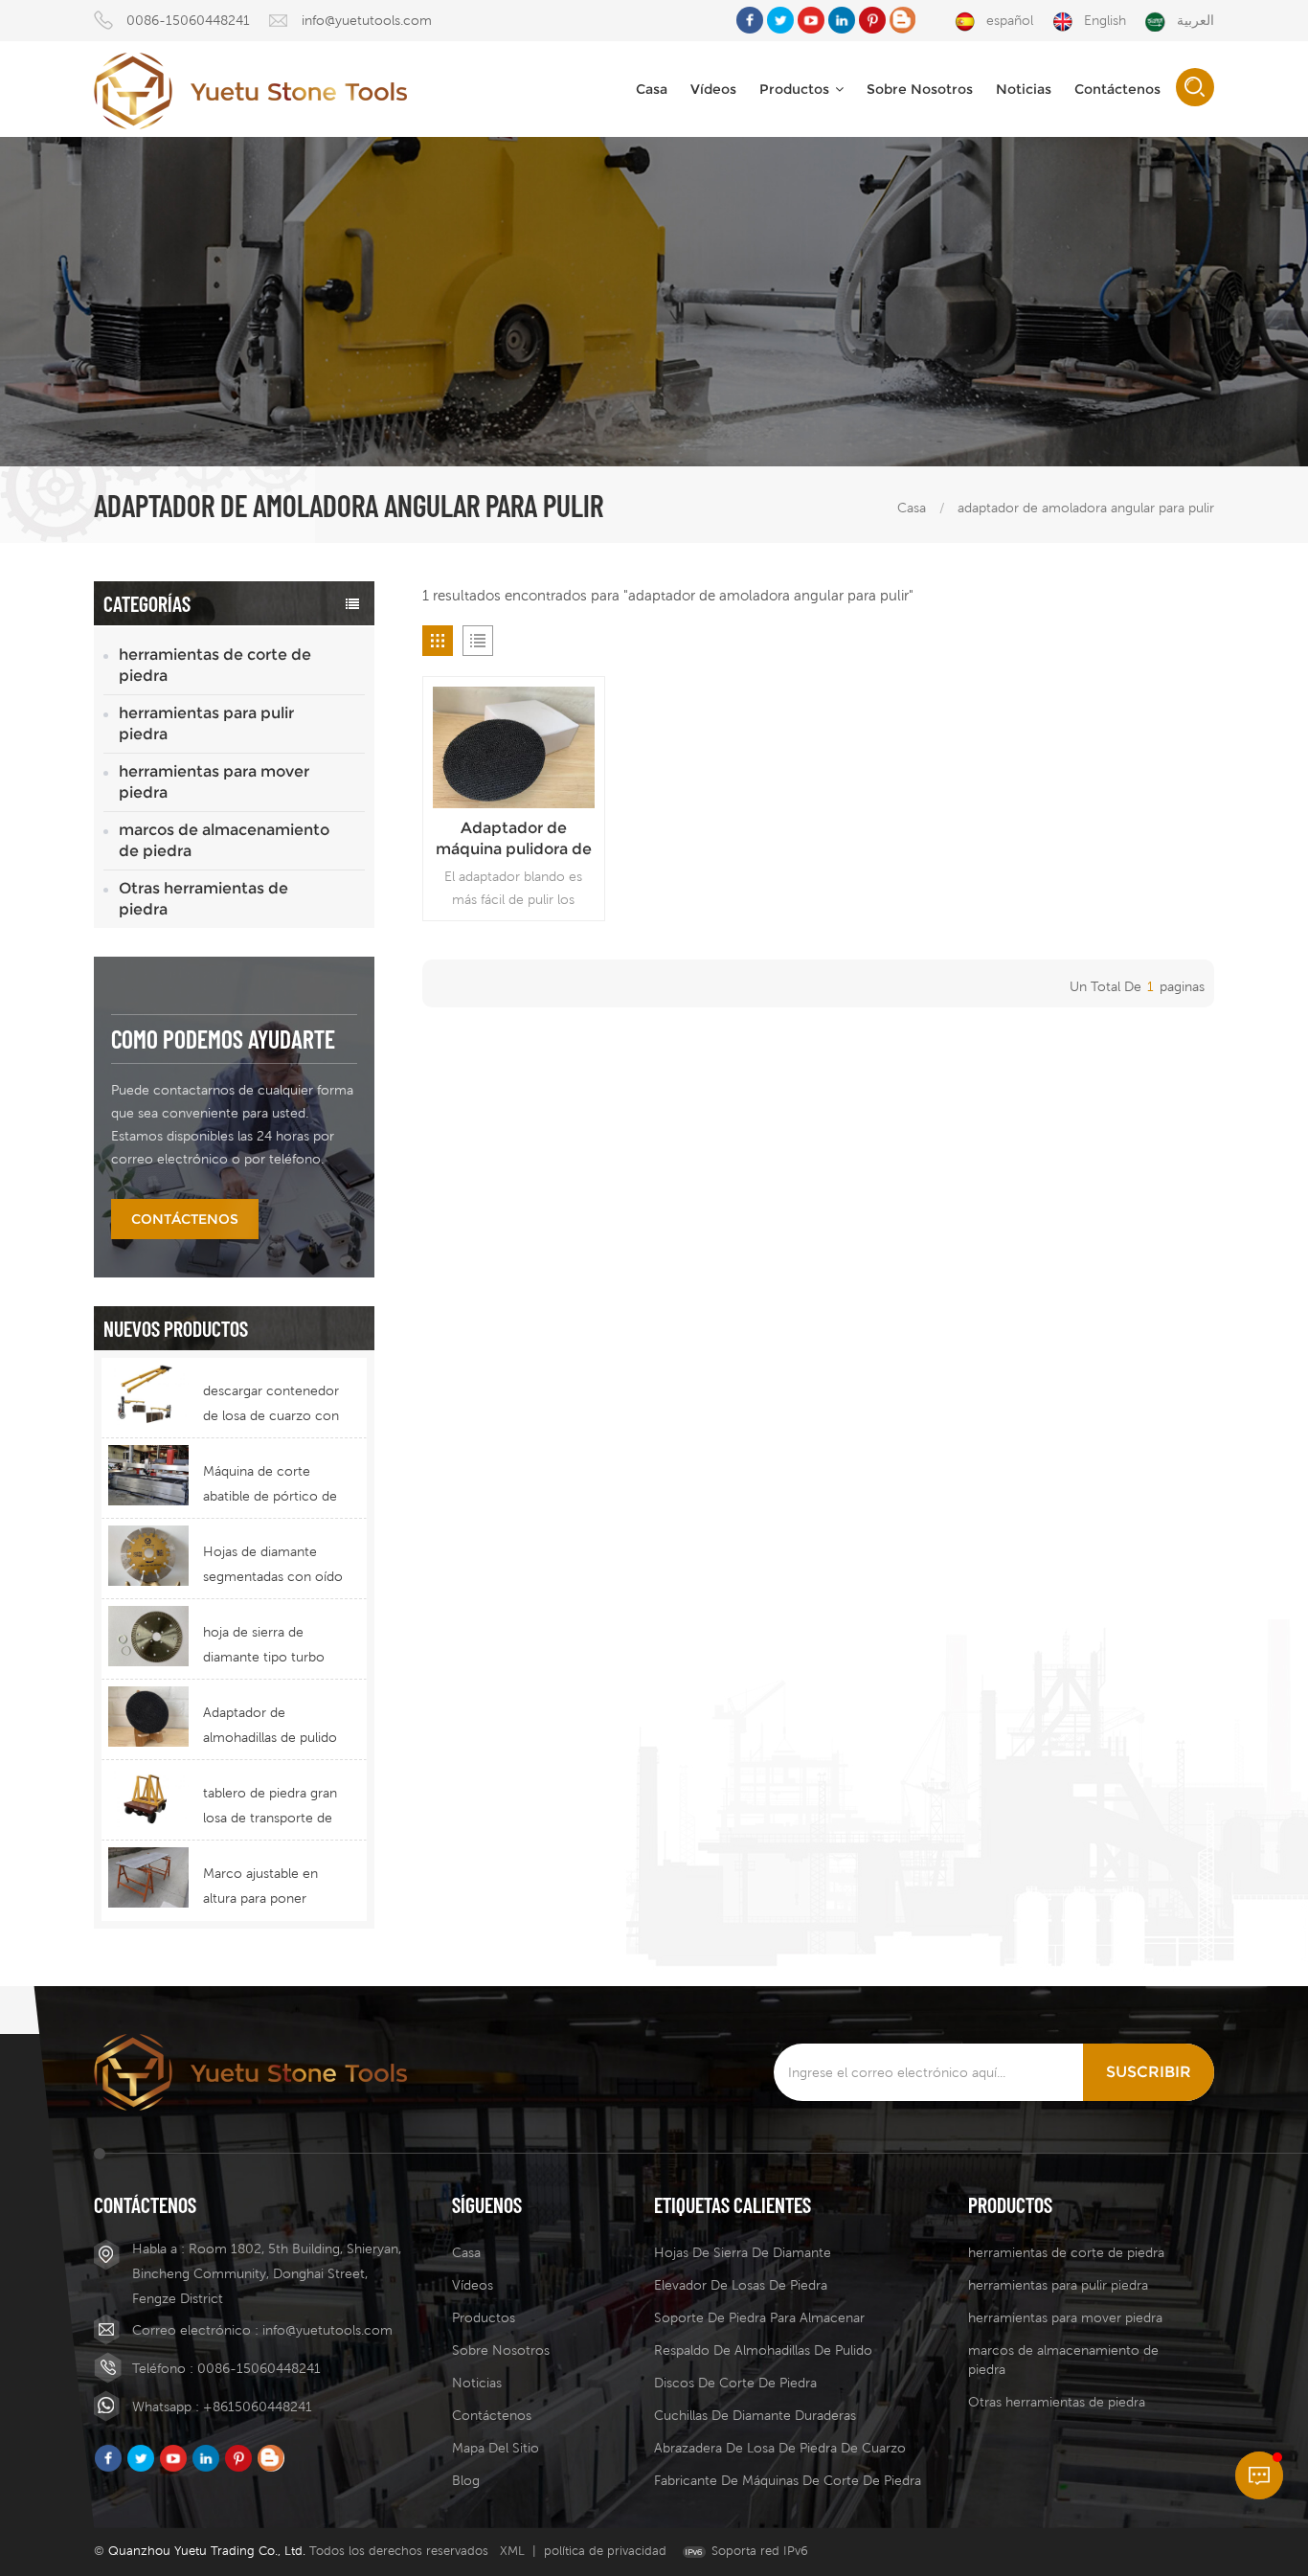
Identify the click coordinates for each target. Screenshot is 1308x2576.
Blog (466, 2480)
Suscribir (1149, 2072)
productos (794, 89)
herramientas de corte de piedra (215, 665)
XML (512, 2551)
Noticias (1024, 89)
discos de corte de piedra (735, 2383)
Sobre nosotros (501, 2350)
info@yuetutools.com (367, 20)
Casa (652, 89)
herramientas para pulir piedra (206, 723)
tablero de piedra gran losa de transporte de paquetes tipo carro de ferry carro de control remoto (272, 1808)
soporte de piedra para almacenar (759, 2317)
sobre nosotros (920, 89)
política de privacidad (605, 2551)
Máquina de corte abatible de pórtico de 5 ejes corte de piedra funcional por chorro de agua (270, 1486)
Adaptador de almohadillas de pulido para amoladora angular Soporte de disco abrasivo (270, 1727)
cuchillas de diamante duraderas (755, 2415)
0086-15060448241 (188, 20)
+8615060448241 (258, 2407)
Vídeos (713, 89)
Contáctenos (1117, 89)
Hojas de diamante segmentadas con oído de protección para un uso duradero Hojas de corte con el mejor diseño (273, 1566)
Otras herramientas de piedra (203, 899)
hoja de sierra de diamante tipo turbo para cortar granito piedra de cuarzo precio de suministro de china (266, 1647)
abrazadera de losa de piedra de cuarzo (780, 2448)
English (1105, 20)
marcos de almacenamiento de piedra (224, 840)
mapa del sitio (496, 2448)
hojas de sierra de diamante (743, 2252)
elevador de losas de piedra (741, 2285)
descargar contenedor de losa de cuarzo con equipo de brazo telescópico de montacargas (271, 1405)
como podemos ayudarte (223, 1039)
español (1010, 20)
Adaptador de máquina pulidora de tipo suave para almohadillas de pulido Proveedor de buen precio (514, 839)
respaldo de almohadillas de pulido (763, 2350)
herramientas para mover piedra (214, 782)
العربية (1195, 20)
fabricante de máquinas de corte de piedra (788, 2480)
